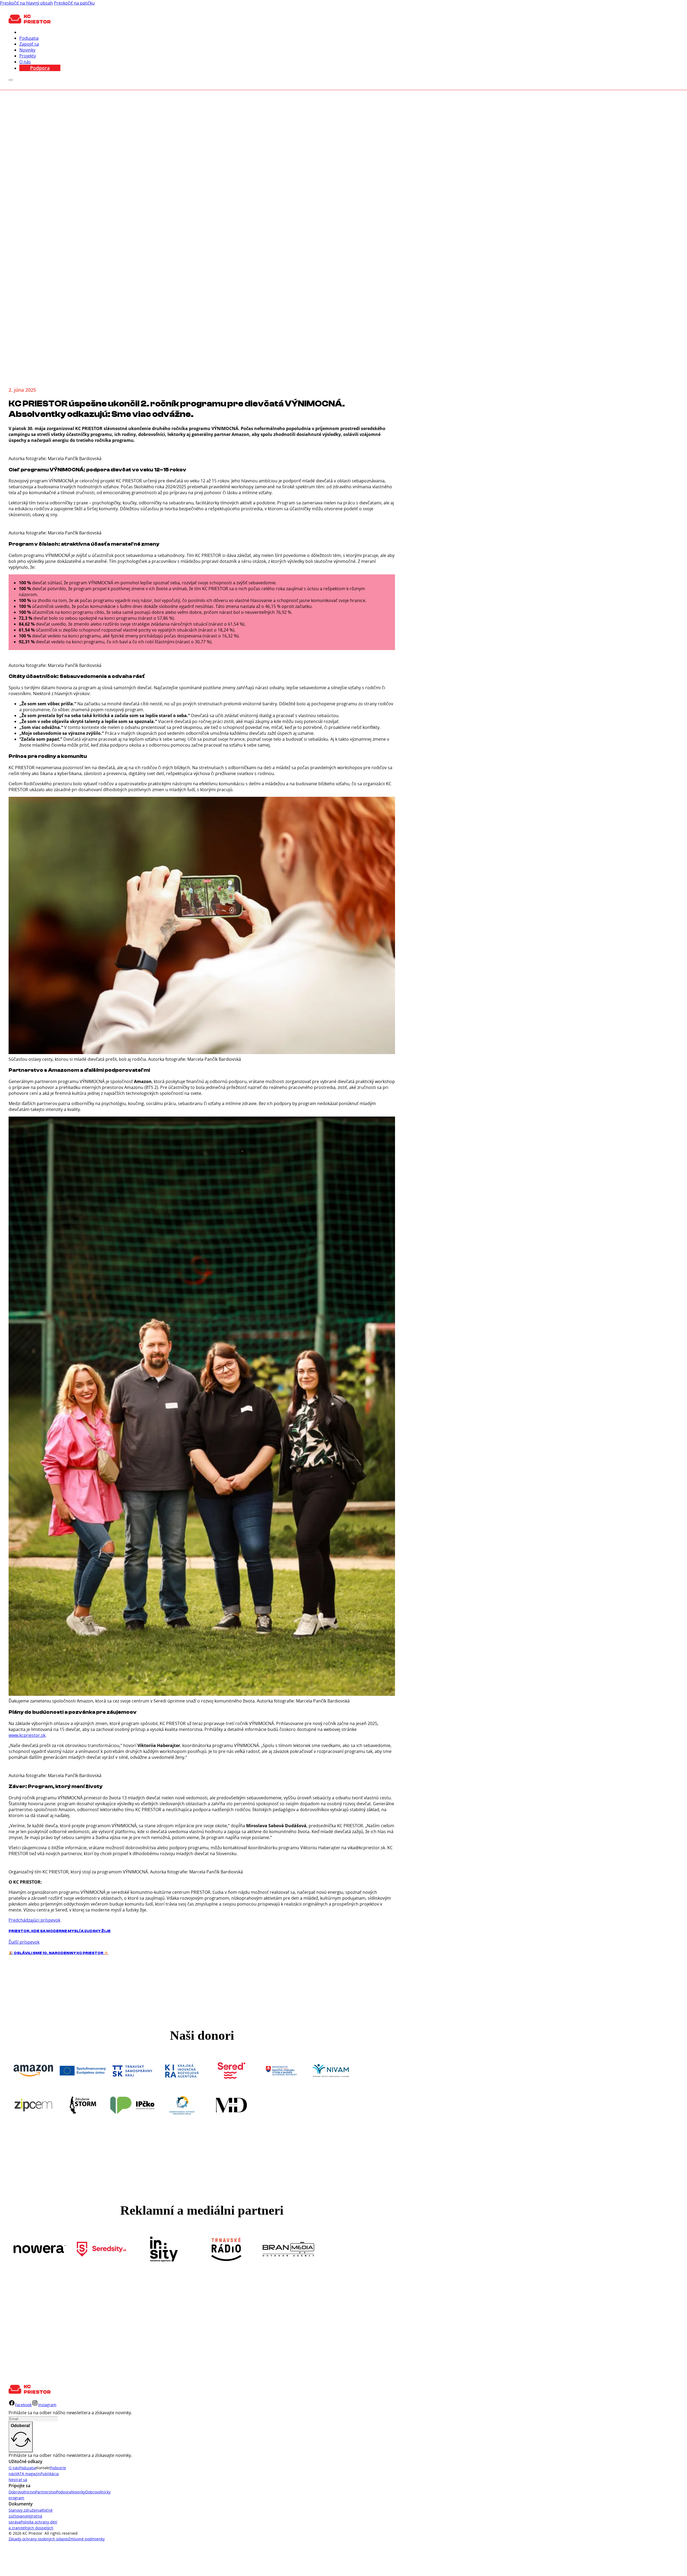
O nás (25, 62)
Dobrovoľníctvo (22, 2492)
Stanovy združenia (25, 2510)
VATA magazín (28, 2474)
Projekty (28, 56)
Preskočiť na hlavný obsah (26, 3)
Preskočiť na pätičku (74, 3)
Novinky (27, 50)
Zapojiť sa (29, 44)
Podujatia (29, 38)
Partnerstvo (46, 2492)
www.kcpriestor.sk (27, 1735)
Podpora (40, 68)
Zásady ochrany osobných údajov (38, 2539)
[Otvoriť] (11, 80)
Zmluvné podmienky (86, 2539)
